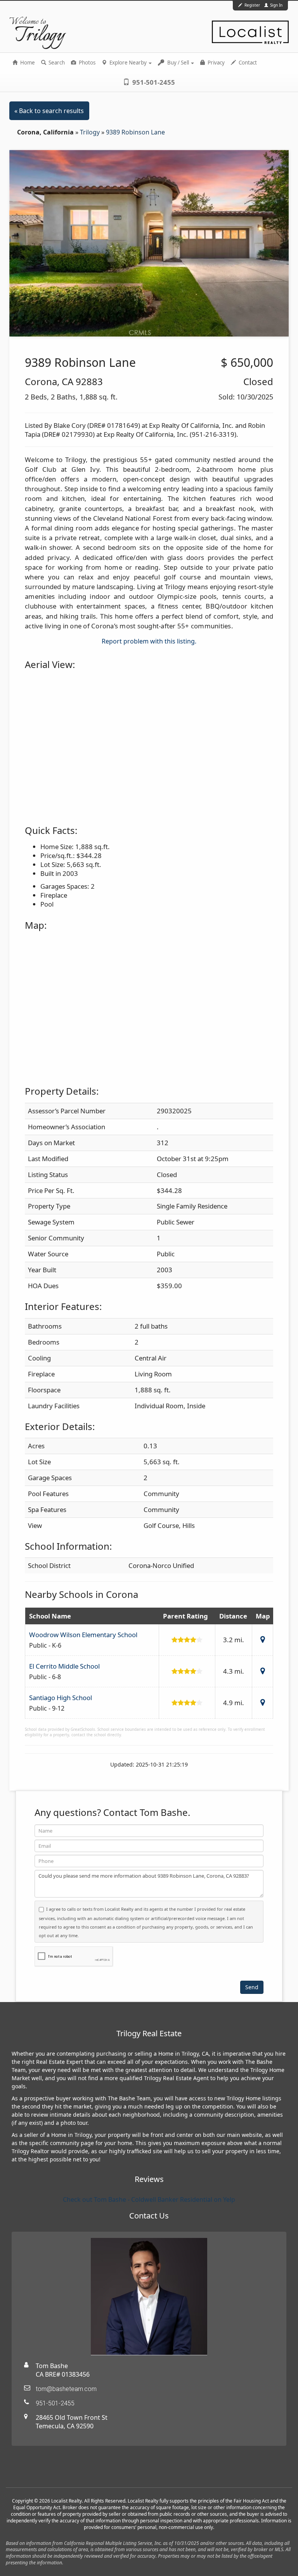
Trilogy (91, 132)
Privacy (216, 63)
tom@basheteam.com (66, 2389)
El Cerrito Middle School (64, 1666)
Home (27, 63)
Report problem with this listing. (149, 641)
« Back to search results (49, 111)
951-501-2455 (153, 82)
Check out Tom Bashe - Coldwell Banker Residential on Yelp (149, 2199)
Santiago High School (61, 1698)
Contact (247, 63)
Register (252, 5)
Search (56, 63)
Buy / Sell (178, 63)
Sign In (276, 5)
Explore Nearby (128, 63)
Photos (87, 63)
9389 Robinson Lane (135, 132)
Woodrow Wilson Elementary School (83, 1635)
